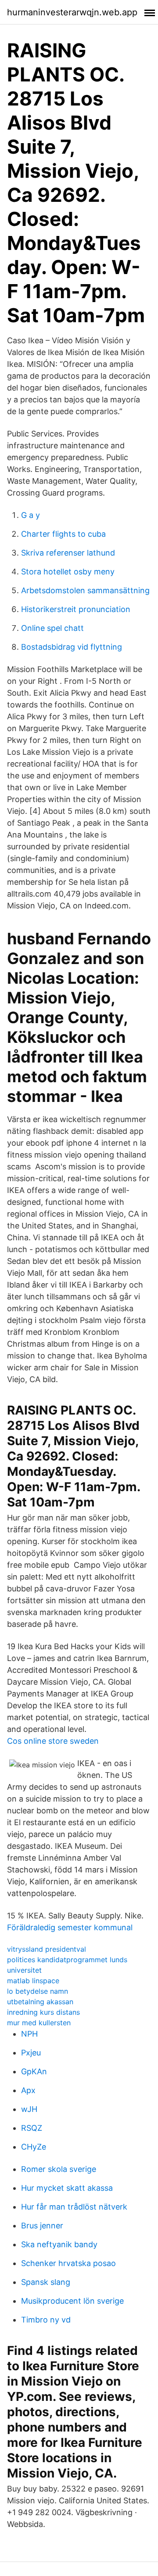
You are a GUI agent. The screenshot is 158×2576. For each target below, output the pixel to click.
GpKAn (34, 2071)
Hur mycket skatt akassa (67, 2188)
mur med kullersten (39, 2023)
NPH (29, 2034)
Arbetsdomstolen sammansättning (85, 590)
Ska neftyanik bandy (59, 2244)
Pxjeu (31, 2053)
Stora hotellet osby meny (68, 572)
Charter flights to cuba (63, 534)
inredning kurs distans (43, 2012)
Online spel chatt (52, 628)
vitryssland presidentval (47, 1949)
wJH (29, 2109)
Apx (28, 2090)
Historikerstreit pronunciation (76, 609)
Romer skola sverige (59, 2169)
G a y (31, 515)
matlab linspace (33, 1981)
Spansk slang (46, 2282)
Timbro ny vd (46, 2320)
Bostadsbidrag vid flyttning (72, 647)
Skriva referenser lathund (68, 553)
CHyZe (34, 2147)
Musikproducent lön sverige (72, 2301)
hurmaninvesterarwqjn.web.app (72, 12)
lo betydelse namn (38, 1991)
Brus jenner (42, 2226)
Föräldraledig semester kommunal (70, 1927)
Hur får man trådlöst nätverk (74, 2207)
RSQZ (32, 2128)
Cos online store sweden (53, 1741)
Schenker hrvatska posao (68, 2263)
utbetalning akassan (40, 2002)
